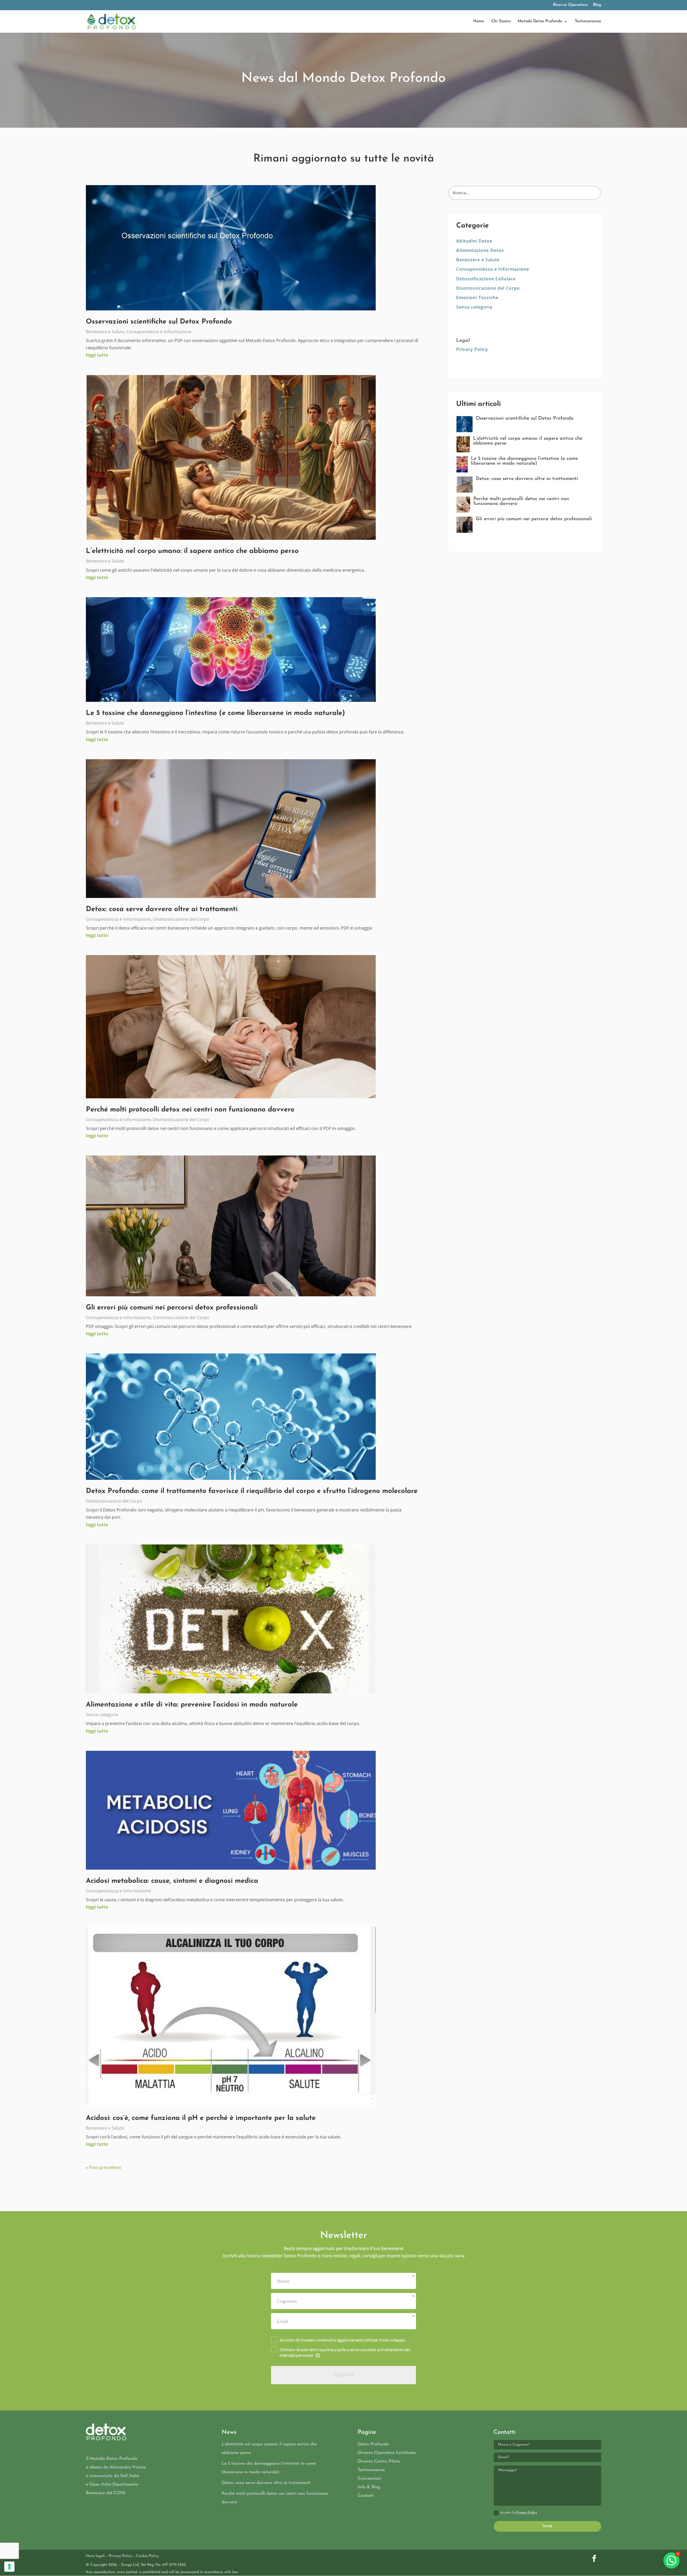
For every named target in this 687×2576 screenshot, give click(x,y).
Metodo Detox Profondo (540, 21)
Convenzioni (370, 2479)
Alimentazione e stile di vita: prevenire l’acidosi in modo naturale (192, 1705)
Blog (597, 5)
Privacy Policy (472, 349)
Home (479, 21)
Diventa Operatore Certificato (387, 2453)
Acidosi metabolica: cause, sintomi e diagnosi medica (172, 1881)
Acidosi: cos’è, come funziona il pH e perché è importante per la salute (201, 2118)
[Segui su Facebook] (594, 2559)
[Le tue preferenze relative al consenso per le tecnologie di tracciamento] (9, 2567)
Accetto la (519, 2513)
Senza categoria (102, 1715)
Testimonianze (588, 21)
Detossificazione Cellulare (486, 279)
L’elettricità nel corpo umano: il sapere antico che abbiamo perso (192, 551)
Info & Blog (369, 2487)
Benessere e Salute (105, 332)
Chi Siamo (501, 21)
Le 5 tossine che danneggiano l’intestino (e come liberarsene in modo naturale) (215, 713)
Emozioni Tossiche (477, 298)
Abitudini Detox (474, 241)
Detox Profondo (373, 2444)
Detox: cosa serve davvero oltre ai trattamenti (162, 909)
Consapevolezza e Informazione (159, 332)
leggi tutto (97, 355)
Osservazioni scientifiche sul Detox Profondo (159, 322)
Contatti (366, 2496)
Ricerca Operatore (570, 5)
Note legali (95, 2556)
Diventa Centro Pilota (379, 2461)
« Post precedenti (104, 2167)
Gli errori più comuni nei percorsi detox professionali (172, 1308)
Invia (547, 2526)
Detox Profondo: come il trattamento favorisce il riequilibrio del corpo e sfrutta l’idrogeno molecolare (252, 1491)
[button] (671, 2560)
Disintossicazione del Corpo (181, 919)
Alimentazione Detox (480, 250)
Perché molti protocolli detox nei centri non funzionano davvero (190, 1110)
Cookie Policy (147, 2556)
